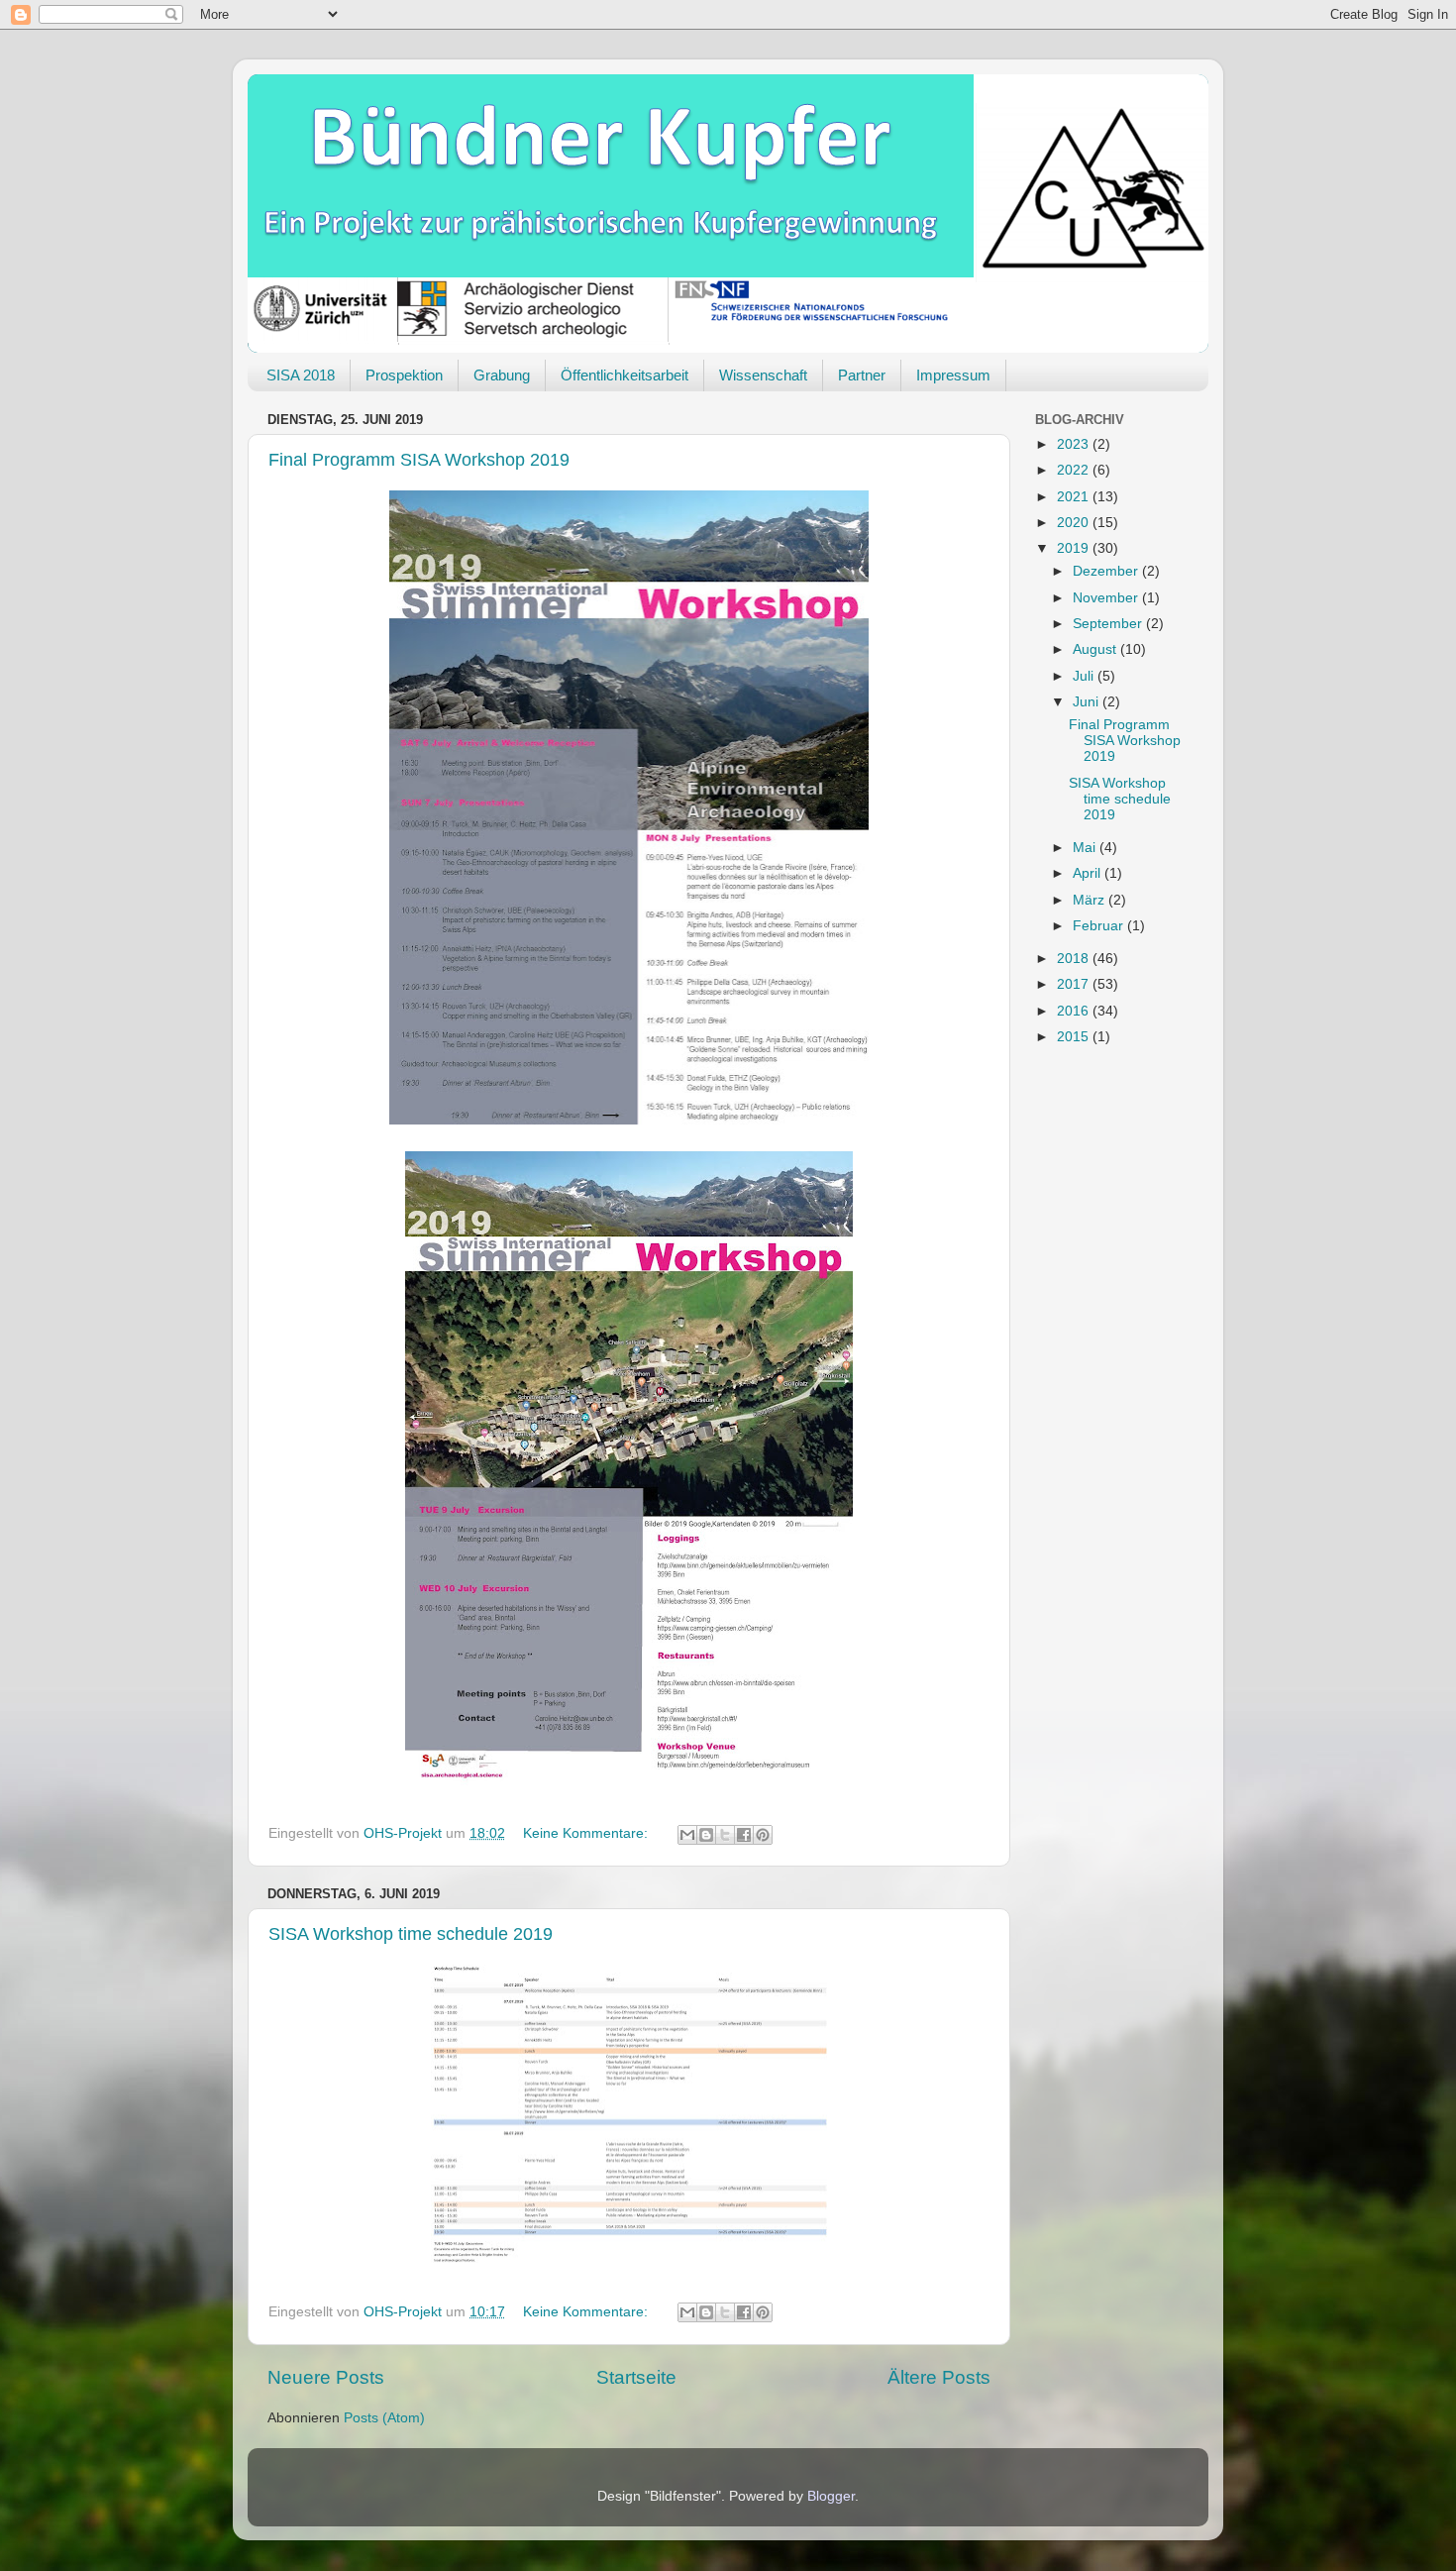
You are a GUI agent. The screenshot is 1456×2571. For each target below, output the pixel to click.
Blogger (831, 2496)
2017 (1075, 984)
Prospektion (404, 375)
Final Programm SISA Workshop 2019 (419, 460)
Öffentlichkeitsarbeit (624, 375)
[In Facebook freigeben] (744, 1835)
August (1096, 649)
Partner (862, 375)
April (1089, 873)
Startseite (636, 2377)
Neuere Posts (326, 2377)
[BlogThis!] (706, 1835)
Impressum (953, 375)
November (1107, 598)
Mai (1086, 848)
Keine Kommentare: (587, 1833)
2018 (1075, 959)
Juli (1085, 676)
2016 (1075, 1011)
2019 (1075, 548)
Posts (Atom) (384, 2418)
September (1109, 624)
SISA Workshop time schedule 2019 (411, 1934)
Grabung (502, 375)
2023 (1075, 444)
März (1091, 900)
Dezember (1107, 571)
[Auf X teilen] (725, 1835)
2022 (1075, 470)
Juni (1088, 702)
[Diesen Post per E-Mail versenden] (687, 1835)
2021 (1075, 497)
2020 (1075, 523)
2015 (1075, 1037)
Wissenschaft (763, 375)
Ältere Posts (939, 2377)
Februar (1100, 926)
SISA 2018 (301, 375)
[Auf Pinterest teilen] (763, 1835)
